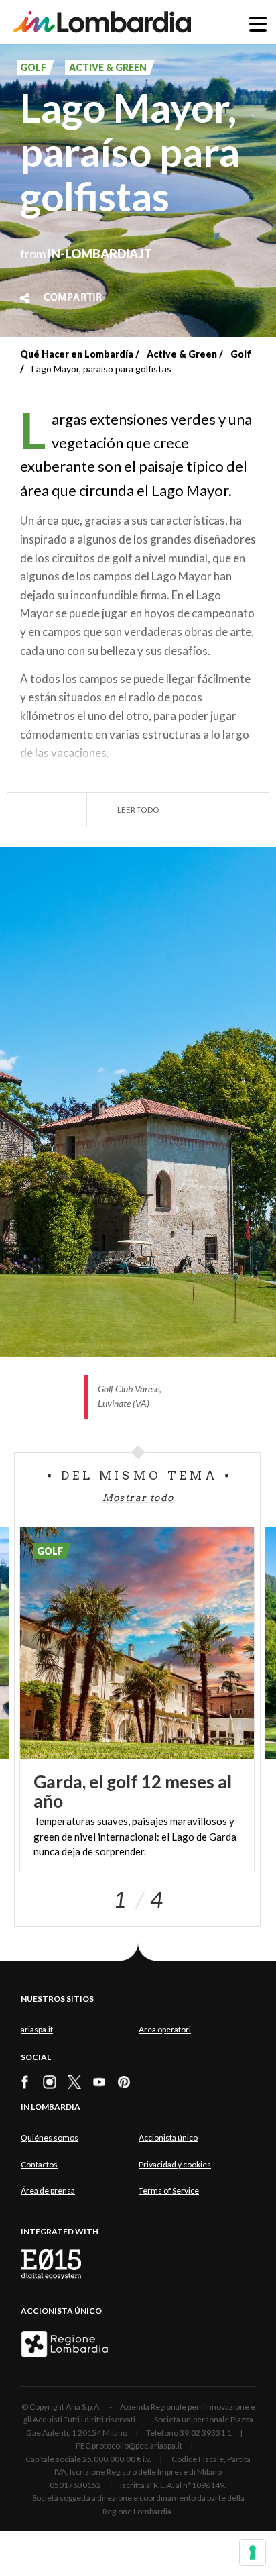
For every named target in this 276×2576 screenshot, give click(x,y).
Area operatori (165, 2029)
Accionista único (168, 2137)
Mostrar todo (138, 1498)
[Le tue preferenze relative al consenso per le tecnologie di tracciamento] (253, 2553)
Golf (241, 354)
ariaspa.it (37, 2029)
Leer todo (138, 810)
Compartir (73, 298)
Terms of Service (169, 2191)
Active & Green (182, 354)
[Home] (102, 22)
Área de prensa (48, 2191)
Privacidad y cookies (175, 2164)
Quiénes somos (50, 2137)
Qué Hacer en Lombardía (77, 354)
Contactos (39, 2164)
